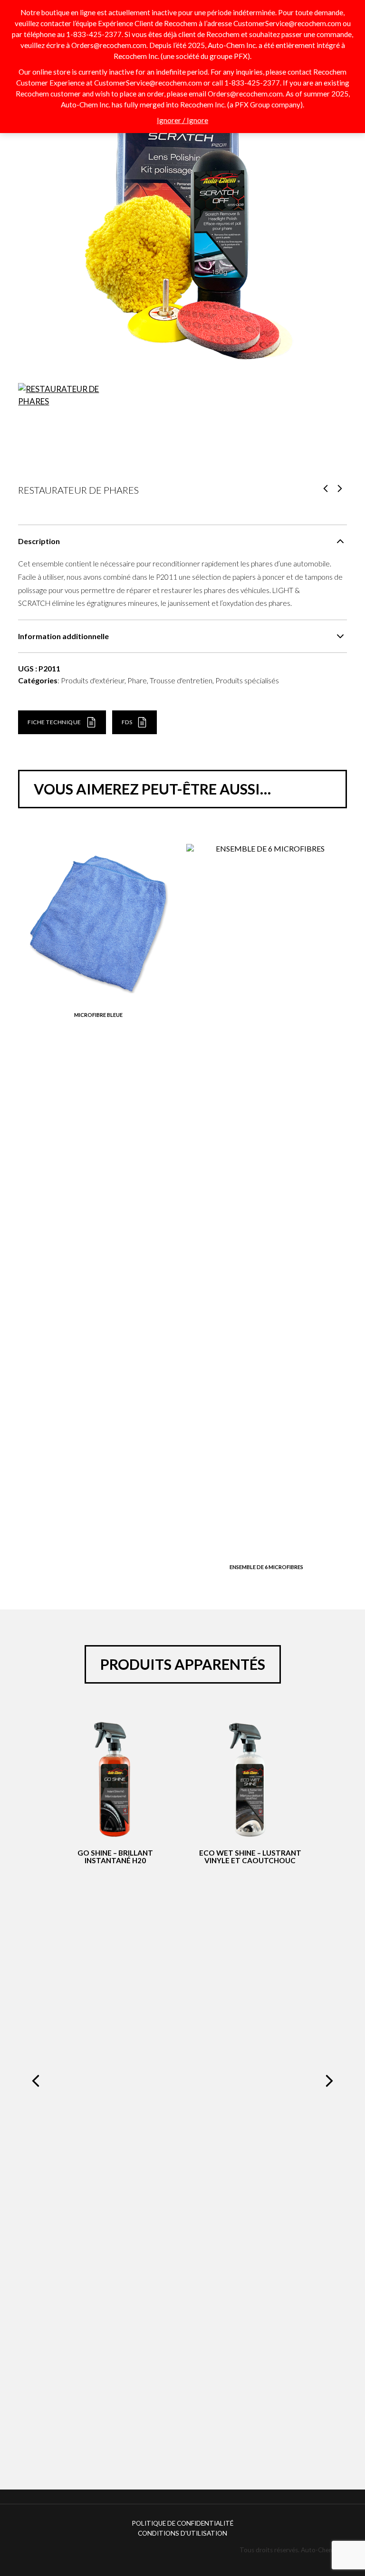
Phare (137, 680)
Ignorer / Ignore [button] (182, 120)
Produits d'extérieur (93, 680)
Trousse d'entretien (181, 680)
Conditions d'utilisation (182, 2533)
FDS (127, 722)
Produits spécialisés (247, 680)
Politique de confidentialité (182, 2523)
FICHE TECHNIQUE (54, 722)
